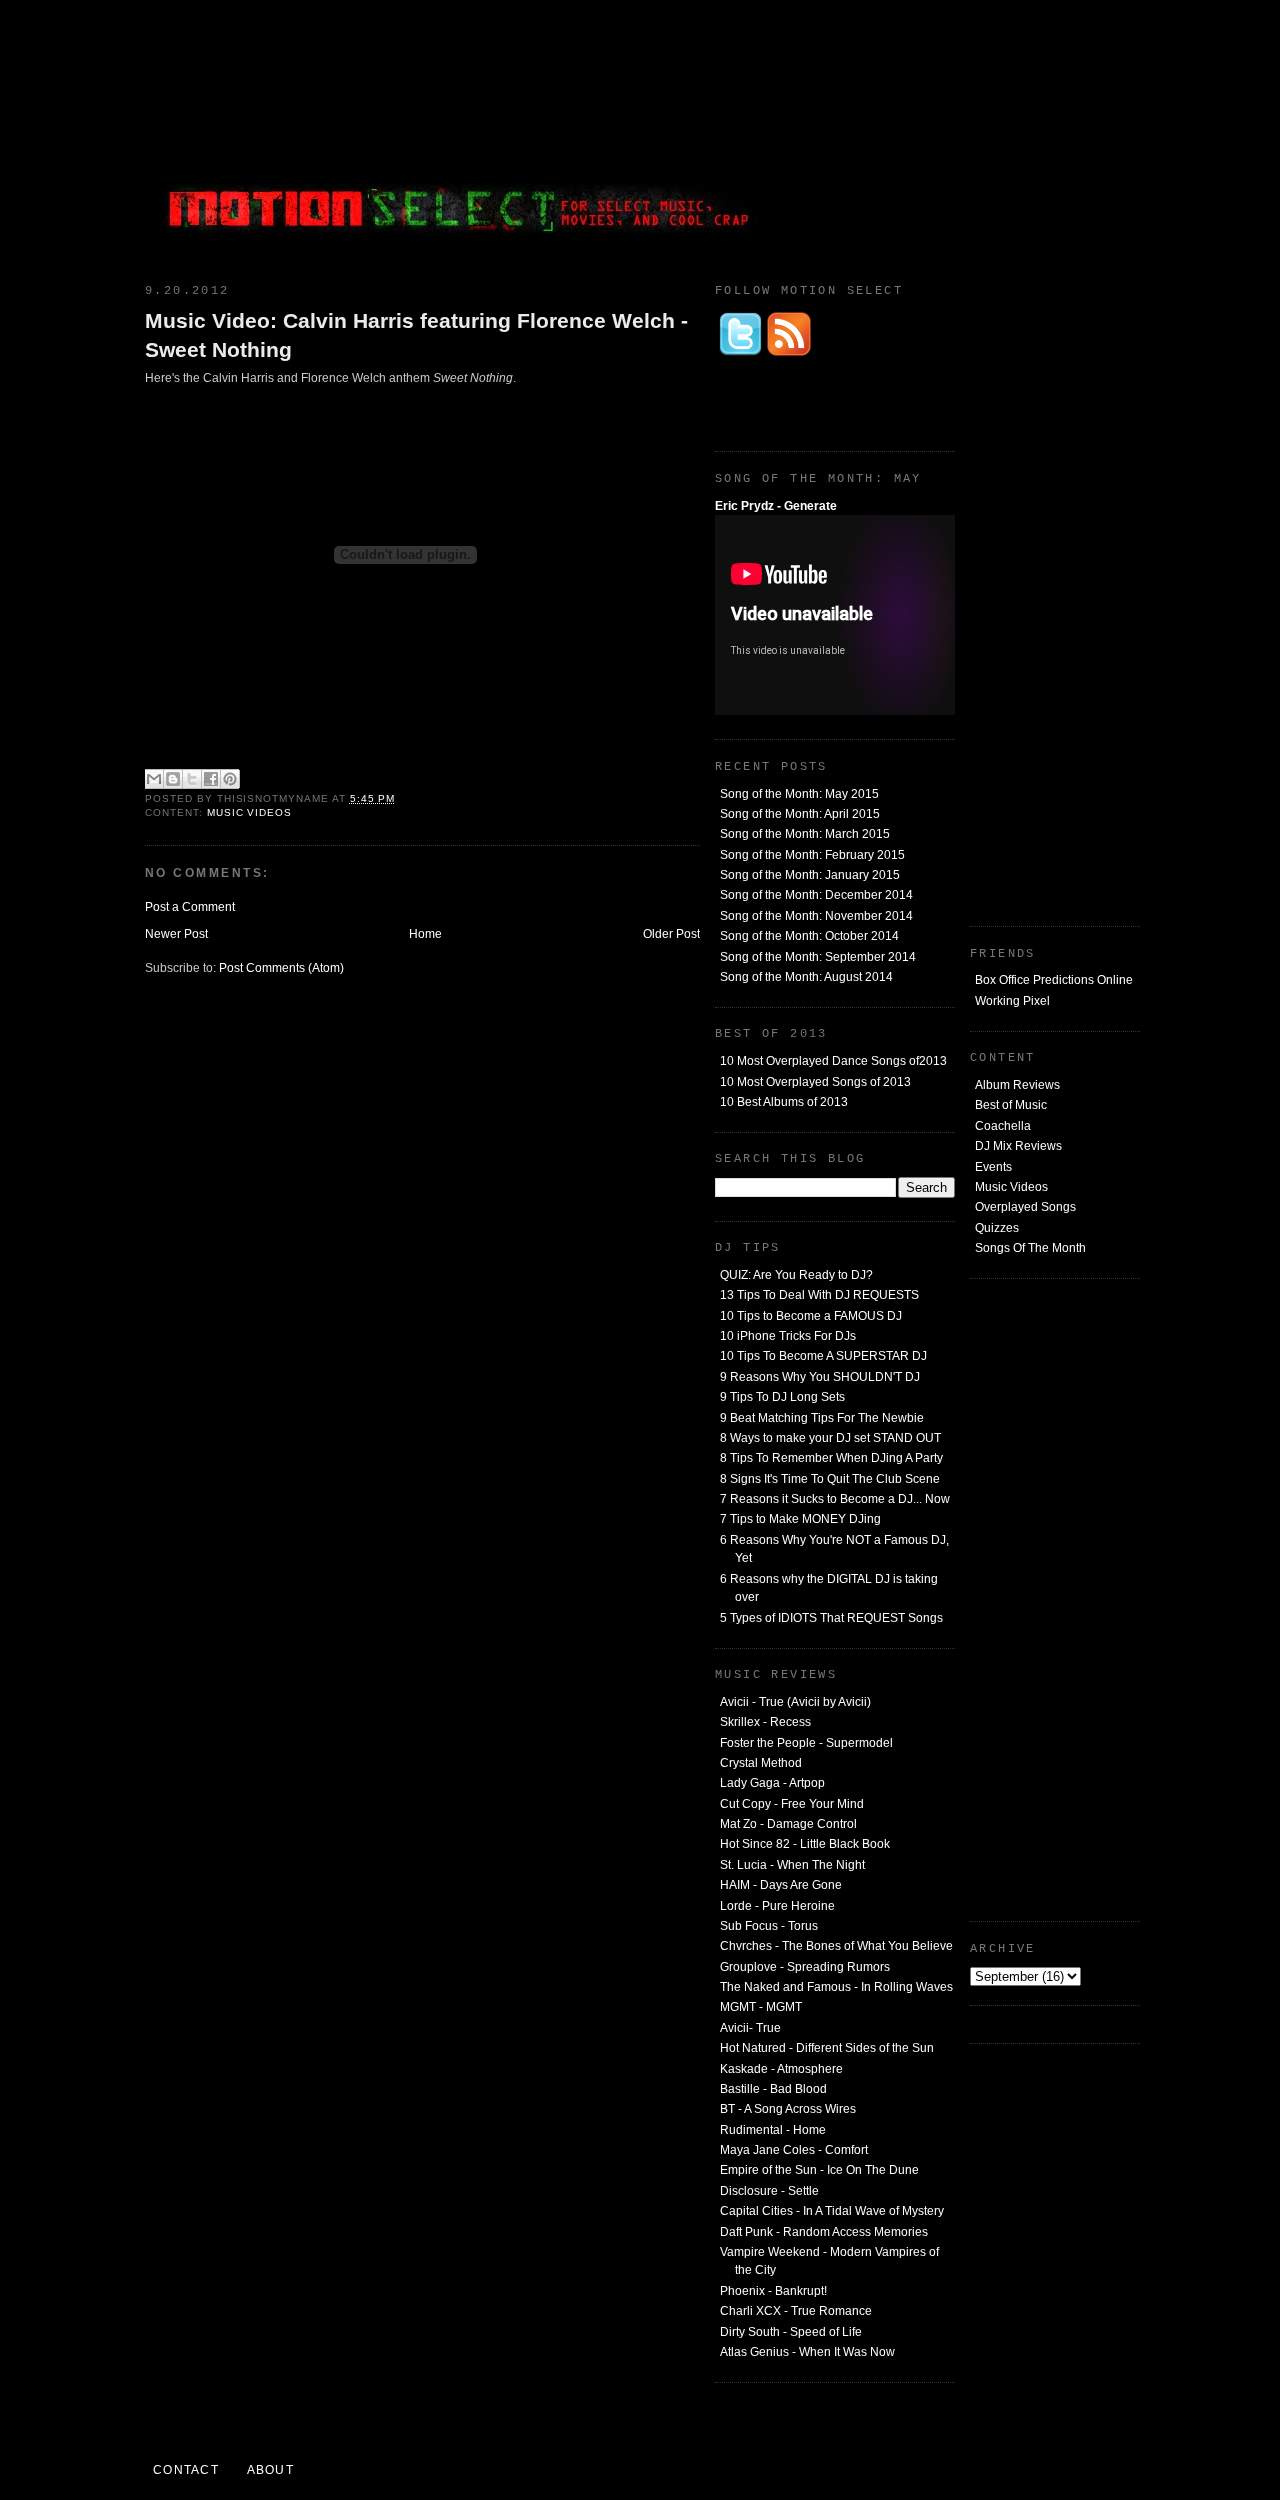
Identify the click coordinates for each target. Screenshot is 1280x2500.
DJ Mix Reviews (1018, 1146)
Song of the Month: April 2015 (800, 814)
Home (425, 934)
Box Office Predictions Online (1054, 980)
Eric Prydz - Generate (776, 506)
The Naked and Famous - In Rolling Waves (836, 1987)
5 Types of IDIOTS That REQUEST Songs (831, 1618)
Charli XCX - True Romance (796, 2311)
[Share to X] (192, 779)
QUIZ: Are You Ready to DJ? (796, 1275)
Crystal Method (761, 1763)
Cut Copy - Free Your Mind (792, 1804)
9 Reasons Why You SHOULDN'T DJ (820, 1377)
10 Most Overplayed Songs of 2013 (815, 1082)
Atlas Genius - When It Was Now (807, 2352)
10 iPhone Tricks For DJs (788, 1336)
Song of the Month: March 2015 (805, 834)
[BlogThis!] (173, 779)
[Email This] (154, 779)
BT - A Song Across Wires (788, 2109)
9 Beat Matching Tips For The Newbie (822, 1418)
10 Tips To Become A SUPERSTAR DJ (823, 1356)
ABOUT (270, 2470)
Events (993, 1167)
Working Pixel (1012, 1001)
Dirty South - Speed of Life (791, 2332)
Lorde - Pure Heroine (777, 1906)
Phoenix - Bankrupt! (773, 2291)
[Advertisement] (990, 135)
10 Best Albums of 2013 (784, 1102)
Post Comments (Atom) (281, 968)
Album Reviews (1017, 1085)
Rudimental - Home (773, 2130)
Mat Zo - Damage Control (788, 1824)
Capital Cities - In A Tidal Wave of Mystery (832, 2211)
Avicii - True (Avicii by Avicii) (795, 1702)
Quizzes (997, 1228)
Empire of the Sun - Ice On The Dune (819, 2170)
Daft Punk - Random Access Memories (824, 2232)
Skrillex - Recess (765, 1722)
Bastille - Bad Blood (773, 2089)
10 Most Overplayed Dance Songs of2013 (833, 1061)
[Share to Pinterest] (230, 779)
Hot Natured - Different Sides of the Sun (827, 2048)
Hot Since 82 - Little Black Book (805, 1844)
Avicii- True (750, 2028)
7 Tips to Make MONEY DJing (800, 1519)
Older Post (671, 934)
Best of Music (1011, 1105)
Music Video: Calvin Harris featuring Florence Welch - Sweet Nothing (416, 335)
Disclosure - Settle (769, 2191)
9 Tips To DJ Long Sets (782, 1397)
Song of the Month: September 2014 (818, 957)
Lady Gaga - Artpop (772, 1783)
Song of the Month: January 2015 (810, 875)
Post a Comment (190, 907)
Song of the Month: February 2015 (812, 855)
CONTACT (186, 2470)
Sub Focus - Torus (769, 1926)
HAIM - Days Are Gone (781, 1885)
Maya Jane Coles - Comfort (794, 2150)
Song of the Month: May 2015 (799, 794)
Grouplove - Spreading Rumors (805, 1967)
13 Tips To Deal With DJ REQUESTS (819, 1295)
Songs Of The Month (1030, 1248)
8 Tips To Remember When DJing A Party (831, 1458)
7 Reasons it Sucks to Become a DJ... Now (835, 1499)
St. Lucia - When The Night (792, 1865)
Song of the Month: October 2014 (809, 936)
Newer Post (176, 934)
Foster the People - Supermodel (806, 1743)
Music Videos (1011, 1187)
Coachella (1003, 1126)
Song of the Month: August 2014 (806, 977)
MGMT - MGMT (761, 2007)
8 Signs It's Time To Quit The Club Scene (830, 1479)
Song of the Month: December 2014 (816, 895)
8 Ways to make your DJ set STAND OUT (830, 1438)
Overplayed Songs (1025, 1207)
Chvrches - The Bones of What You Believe (836, 1946)
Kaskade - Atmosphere (781, 2069)
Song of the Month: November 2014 (816, 916)
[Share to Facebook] (211, 779)
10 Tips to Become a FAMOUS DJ (811, 1316)
